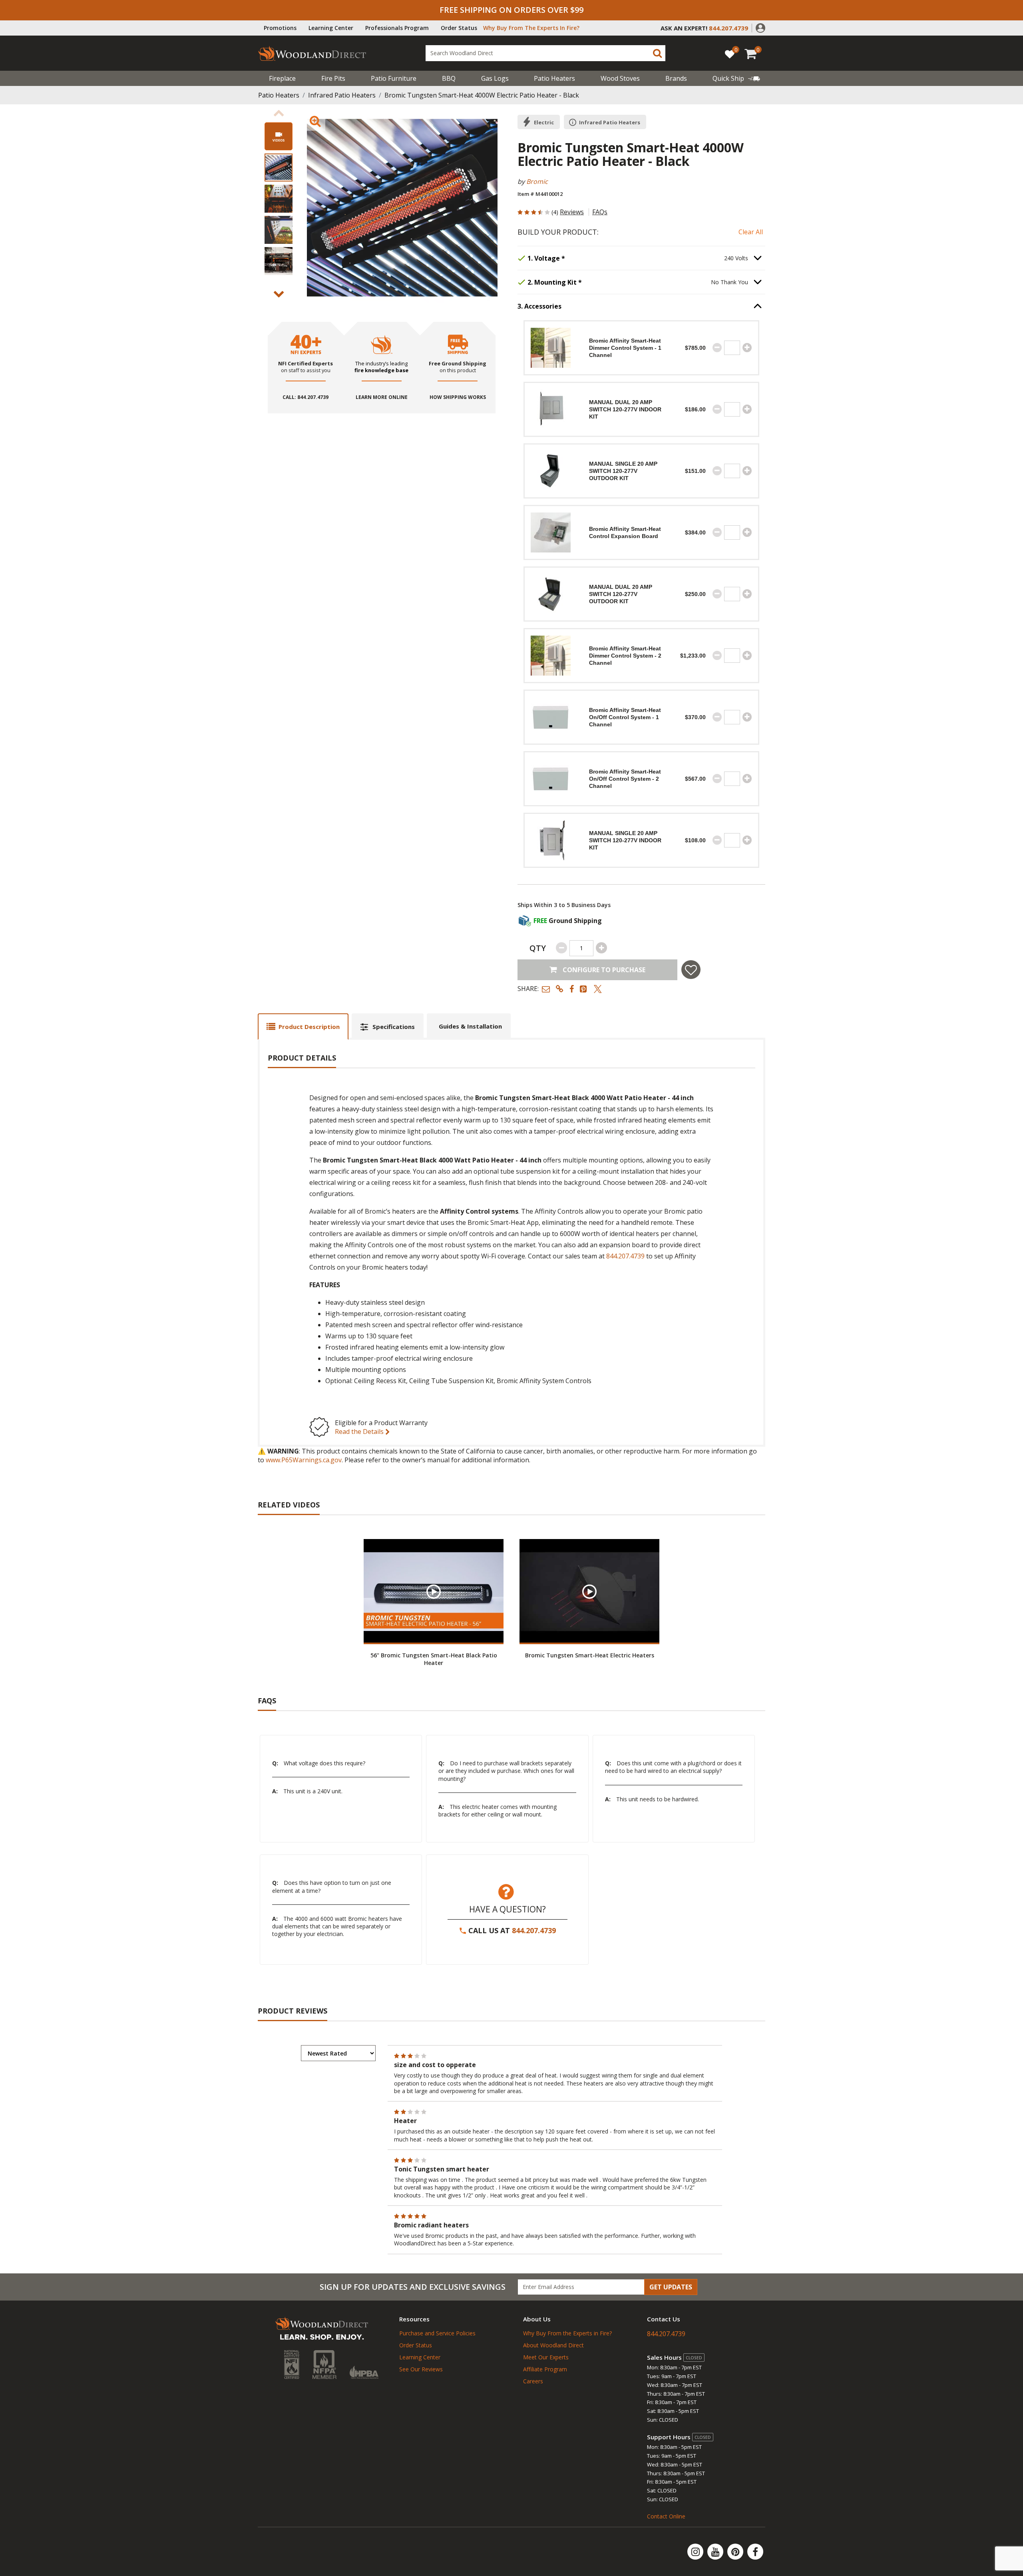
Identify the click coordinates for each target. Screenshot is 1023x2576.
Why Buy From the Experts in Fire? (567, 2333)
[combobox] (545, 53)
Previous (279, 113)
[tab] (303, 1026)
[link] (736, 78)
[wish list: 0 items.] (730, 54)
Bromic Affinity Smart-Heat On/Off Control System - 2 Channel (625, 779)
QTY (538, 948)
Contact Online (666, 2516)
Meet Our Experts (546, 2357)
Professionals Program (397, 28)
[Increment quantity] (747, 348)
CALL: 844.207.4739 (306, 397)
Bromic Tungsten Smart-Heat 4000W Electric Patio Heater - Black (482, 95)
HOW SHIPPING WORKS (458, 397)
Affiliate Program (545, 2369)
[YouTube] (716, 2552)
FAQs (600, 212)
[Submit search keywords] (657, 53)
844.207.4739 (625, 1256)
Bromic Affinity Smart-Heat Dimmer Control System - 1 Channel (625, 348)
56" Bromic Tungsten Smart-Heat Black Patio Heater (434, 1659)
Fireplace (282, 78)
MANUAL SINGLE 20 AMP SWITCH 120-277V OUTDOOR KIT (623, 471)
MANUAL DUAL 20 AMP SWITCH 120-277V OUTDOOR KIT (621, 594)
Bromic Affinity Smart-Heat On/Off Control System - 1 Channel (625, 717)
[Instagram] (696, 2552)
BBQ (449, 78)
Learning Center (331, 28)
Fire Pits (333, 78)
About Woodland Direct (553, 2345)
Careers (533, 2381)
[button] (760, 27)
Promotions (280, 28)
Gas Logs (495, 78)
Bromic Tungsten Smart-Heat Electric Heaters (590, 1655)
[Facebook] (755, 2552)
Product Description (309, 1027)
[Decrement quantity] (717, 348)
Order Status (459, 28)
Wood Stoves (620, 78)
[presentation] (279, 167)
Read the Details (360, 1432)
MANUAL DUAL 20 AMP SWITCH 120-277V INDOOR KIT (625, 409)
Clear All (751, 232)
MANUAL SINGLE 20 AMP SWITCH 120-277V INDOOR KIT (625, 840)
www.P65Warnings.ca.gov (304, 1460)
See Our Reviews (421, 2369)
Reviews (572, 212)
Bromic (537, 181)
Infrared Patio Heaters (342, 95)
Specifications (394, 1027)
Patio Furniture (394, 78)
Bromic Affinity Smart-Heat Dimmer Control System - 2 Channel (625, 656)
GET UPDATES (671, 2287)
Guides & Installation (470, 1026)
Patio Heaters (554, 78)
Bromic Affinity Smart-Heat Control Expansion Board (625, 532)
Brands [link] (676, 78)
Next (279, 294)
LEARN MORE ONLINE (382, 397)
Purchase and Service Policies (437, 2333)
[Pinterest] (736, 2552)
